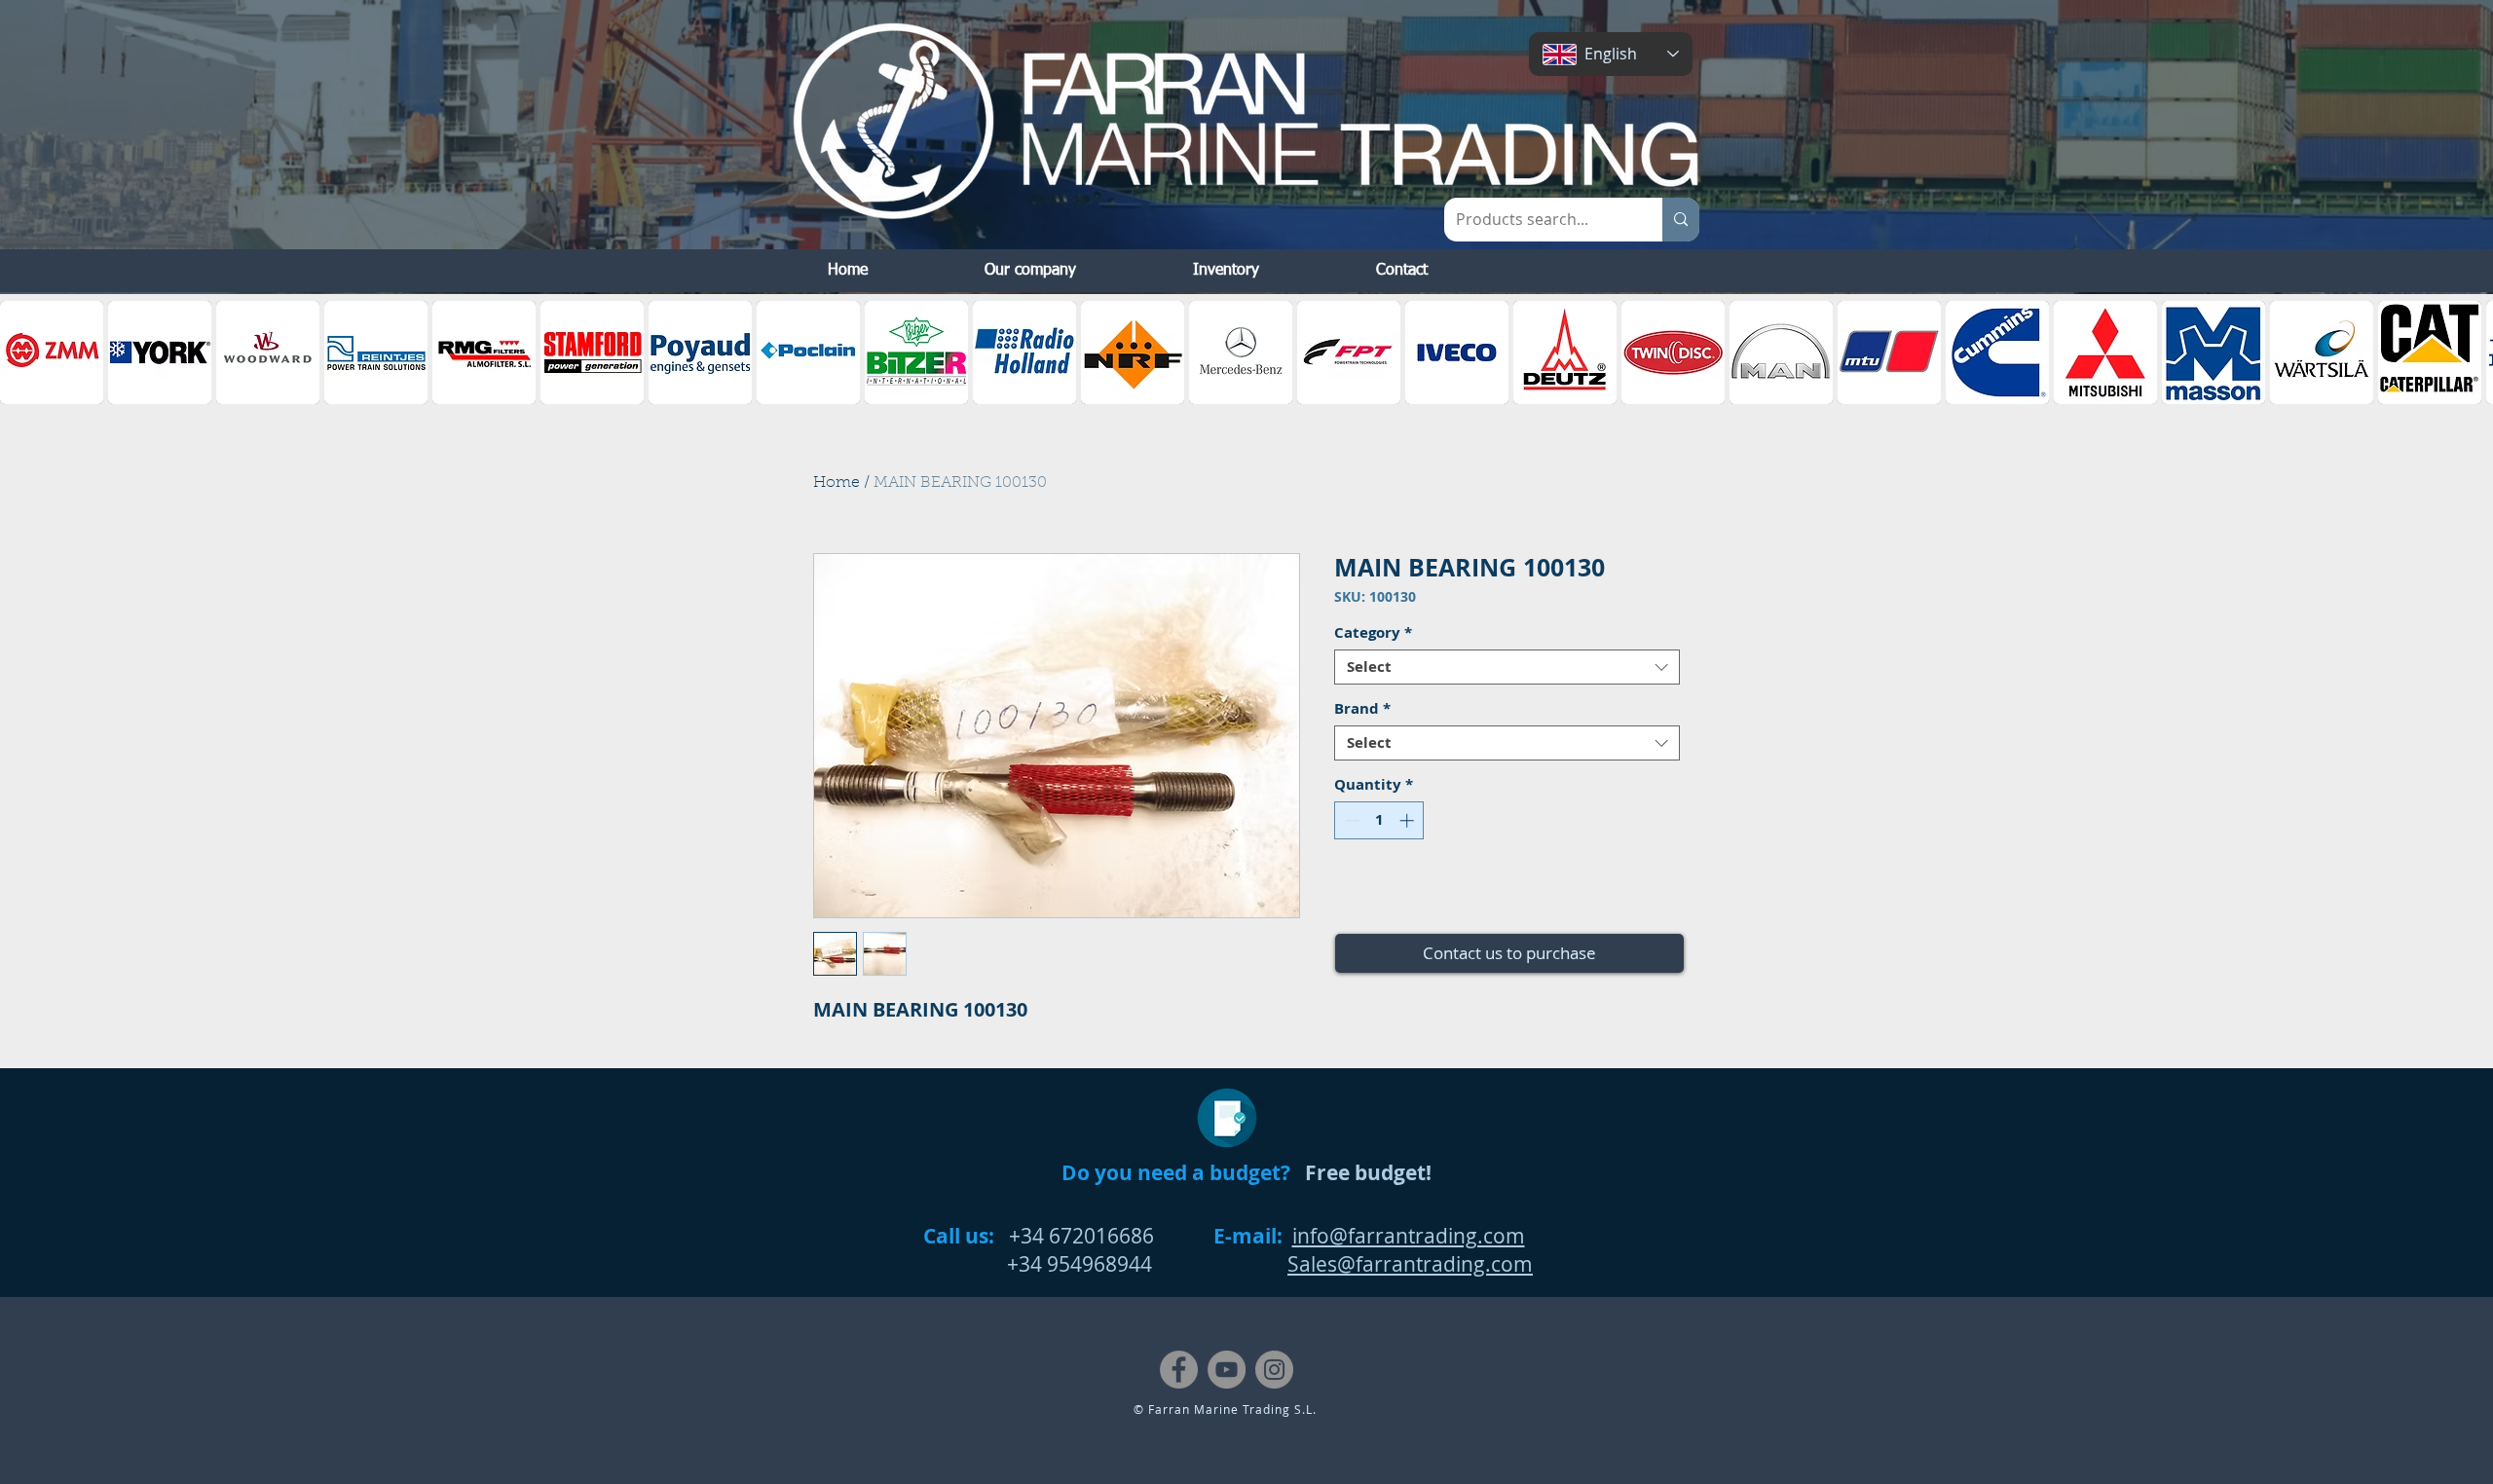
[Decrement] (1350, 820)
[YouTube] (1227, 1370)
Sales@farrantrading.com (1410, 1264)
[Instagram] (1274, 1370)
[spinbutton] (1379, 820)
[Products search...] (1681, 220)
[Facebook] (1179, 1370)
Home (837, 483)
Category (1373, 633)
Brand (1362, 709)
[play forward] (2469, 352)
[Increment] (1409, 820)
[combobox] (1507, 667)
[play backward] (24, 352)
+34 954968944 (1038, 1264)
